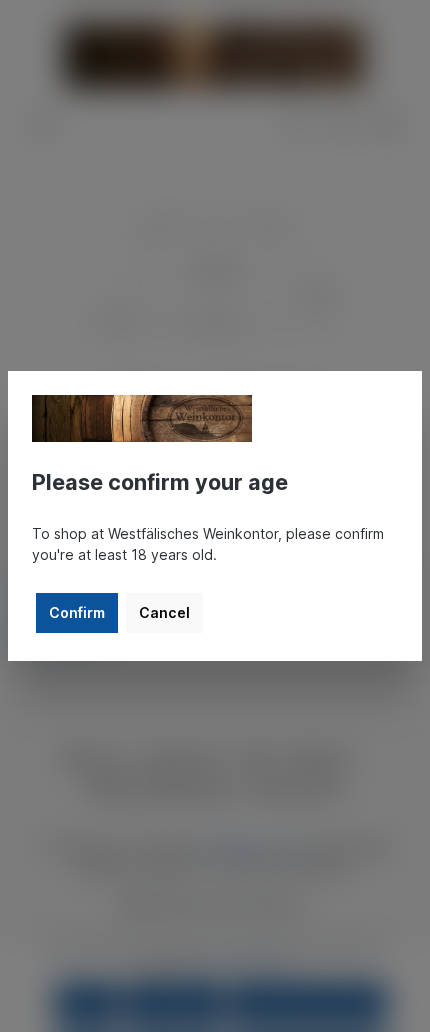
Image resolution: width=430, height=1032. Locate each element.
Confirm (77, 612)
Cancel (164, 612)
